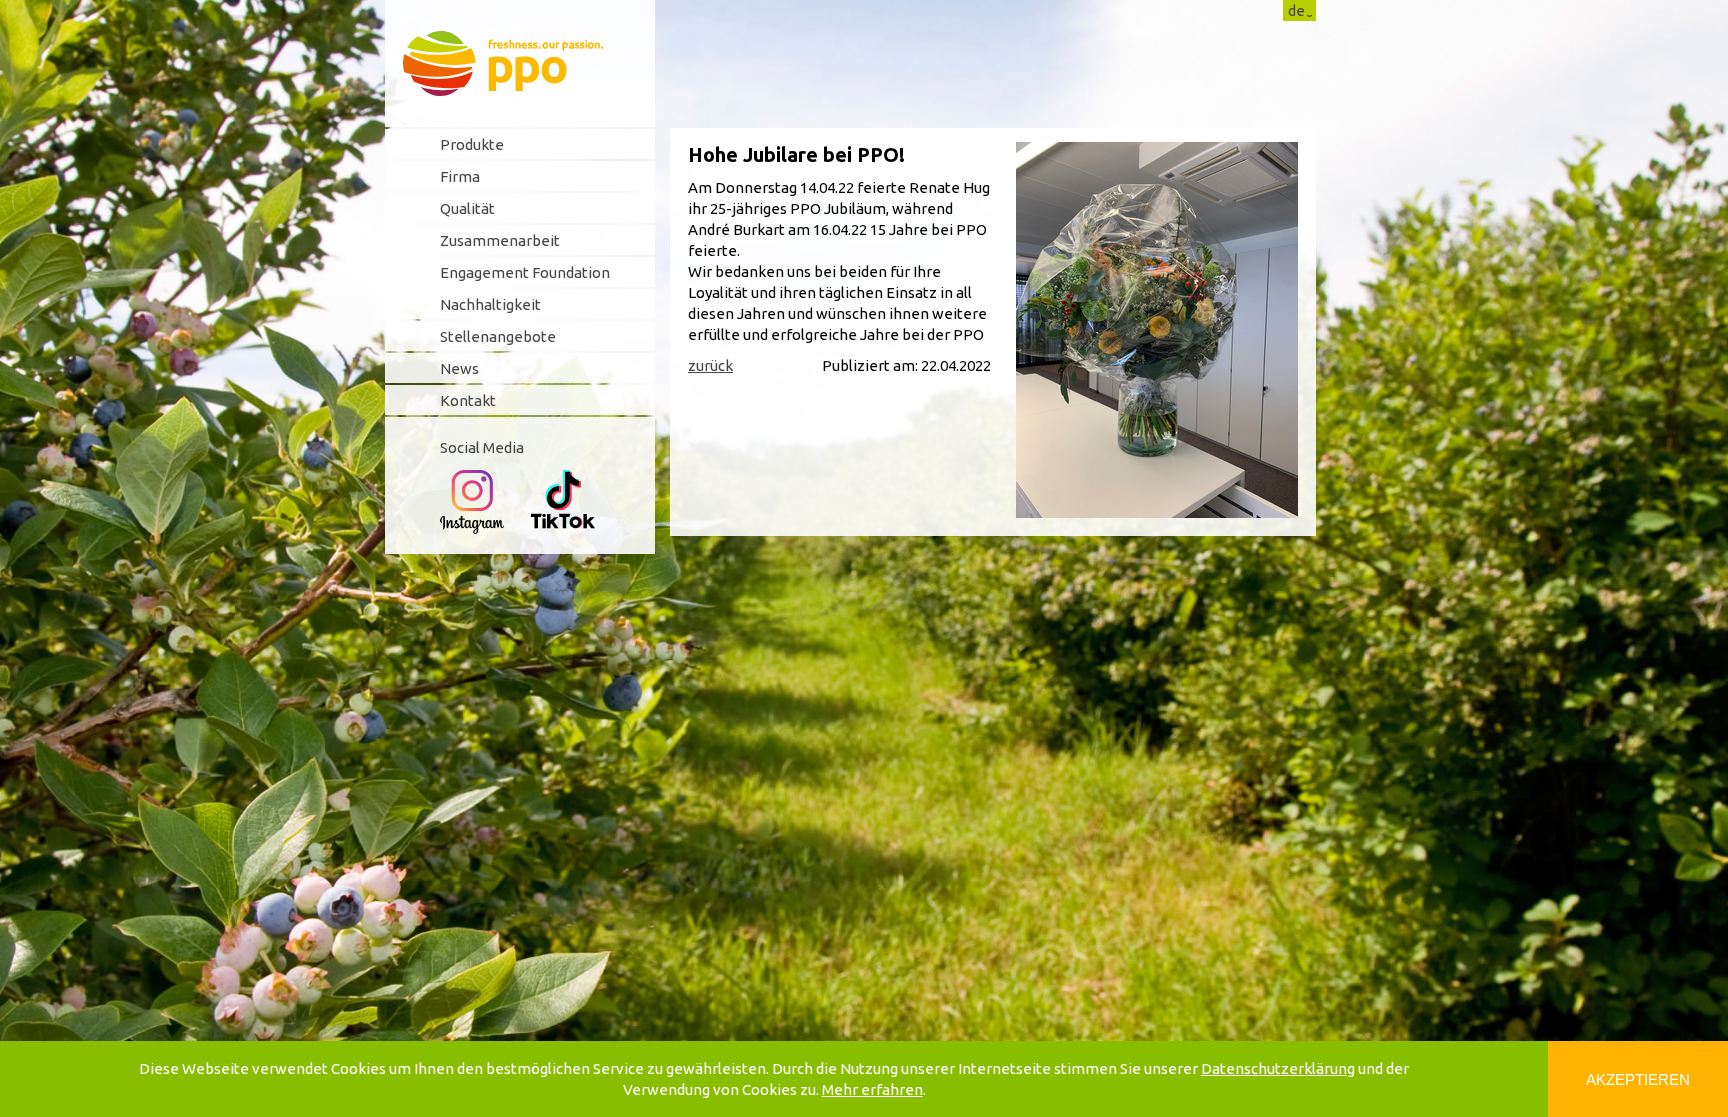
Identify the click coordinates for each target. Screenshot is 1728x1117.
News (459, 368)
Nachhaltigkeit (490, 304)
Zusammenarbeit (500, 240)
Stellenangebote (498, 336)
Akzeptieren (1638, 1079)
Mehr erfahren (872, 1089)
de (1296, 10)
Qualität (467, 208)
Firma (460, 176)
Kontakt (468, 400)
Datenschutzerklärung (1278, 1068)
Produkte (472, 144)
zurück (710, 365)
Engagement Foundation (525, 272)
